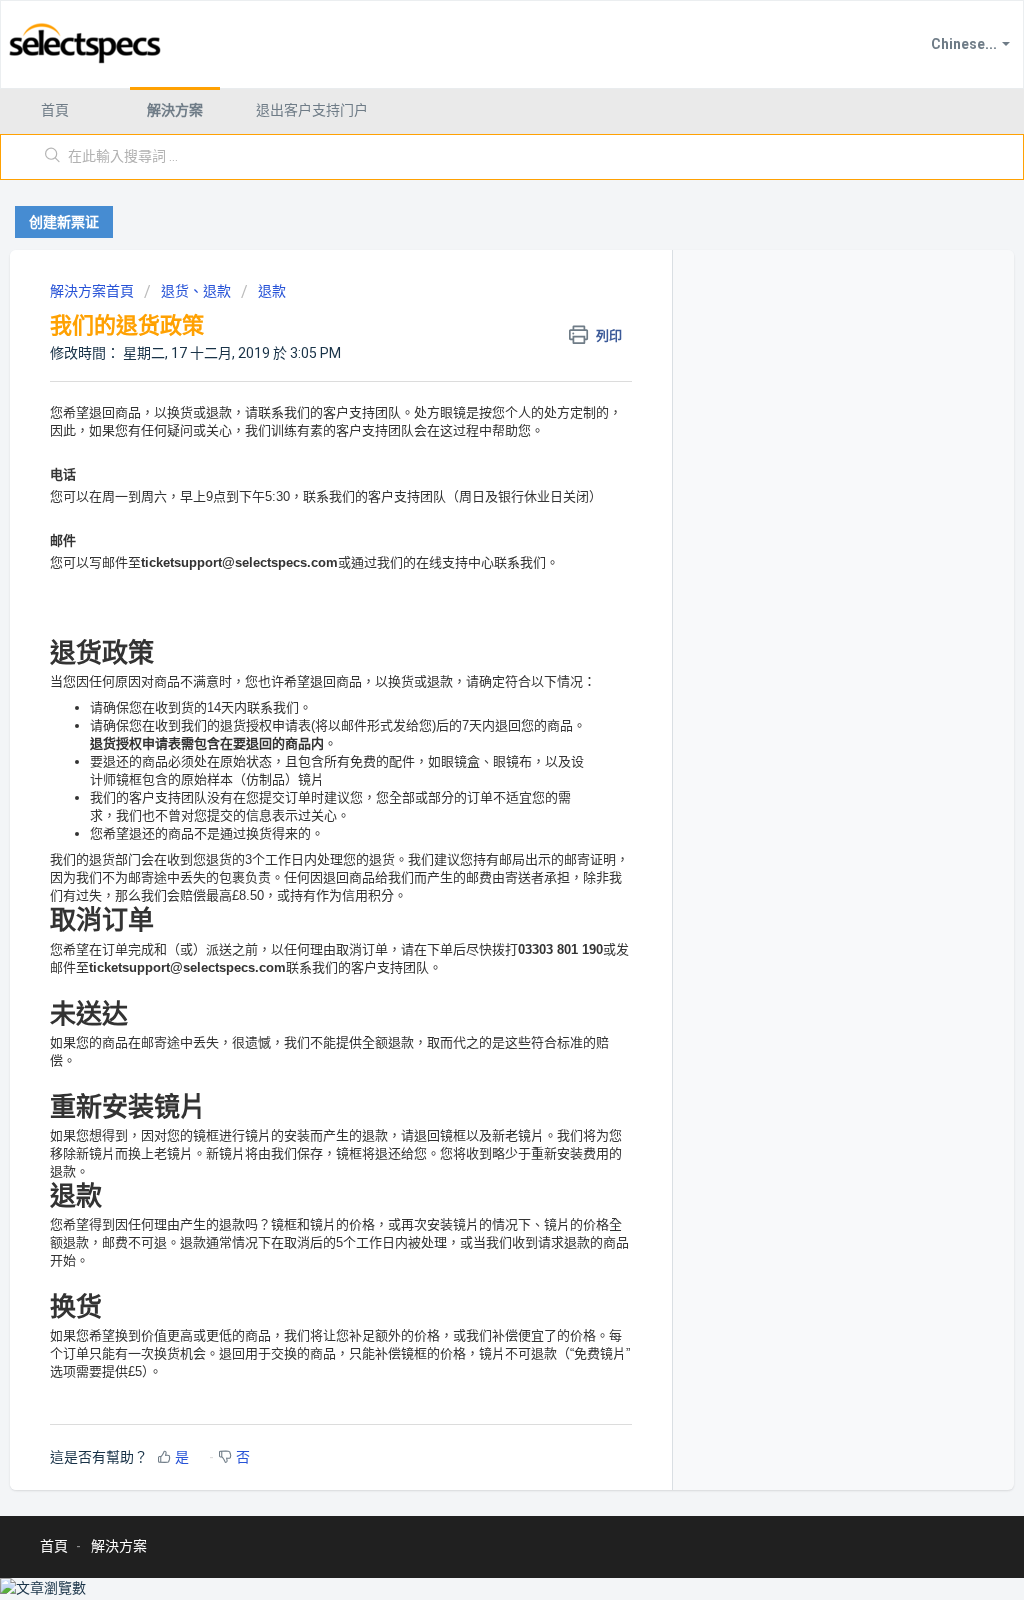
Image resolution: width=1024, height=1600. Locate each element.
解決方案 (175, 110)
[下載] (475, 547)
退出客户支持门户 (312, 110)
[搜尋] (53, 157)
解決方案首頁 (93, 291)
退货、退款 (196, 291)
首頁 (55, 110)
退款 (272, 291)
